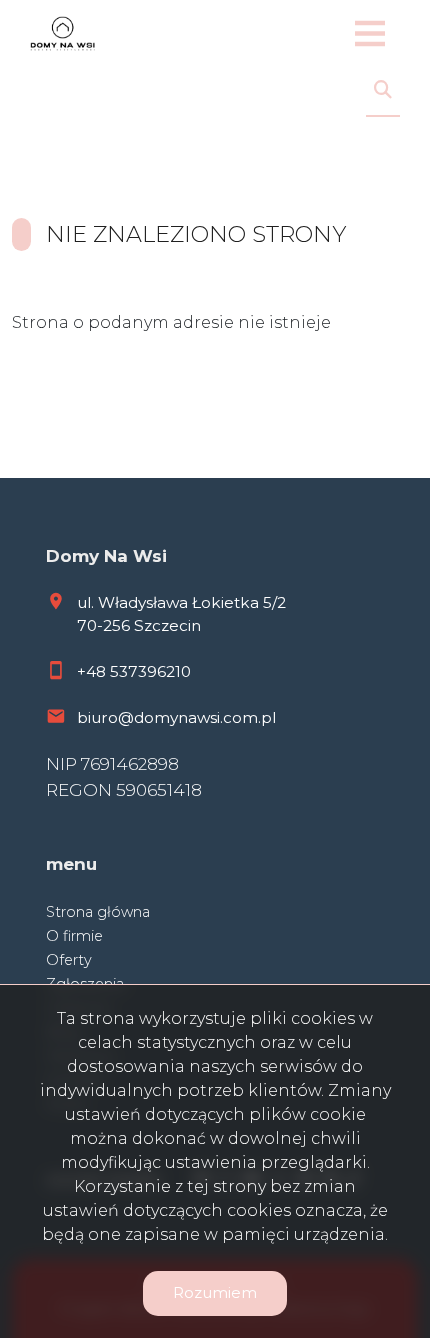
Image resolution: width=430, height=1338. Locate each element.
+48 (93, 671)
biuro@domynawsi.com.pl (176, 717)
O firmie (74, 936)
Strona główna (98, 912)
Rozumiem (215, 1292)
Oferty (69, 960)
